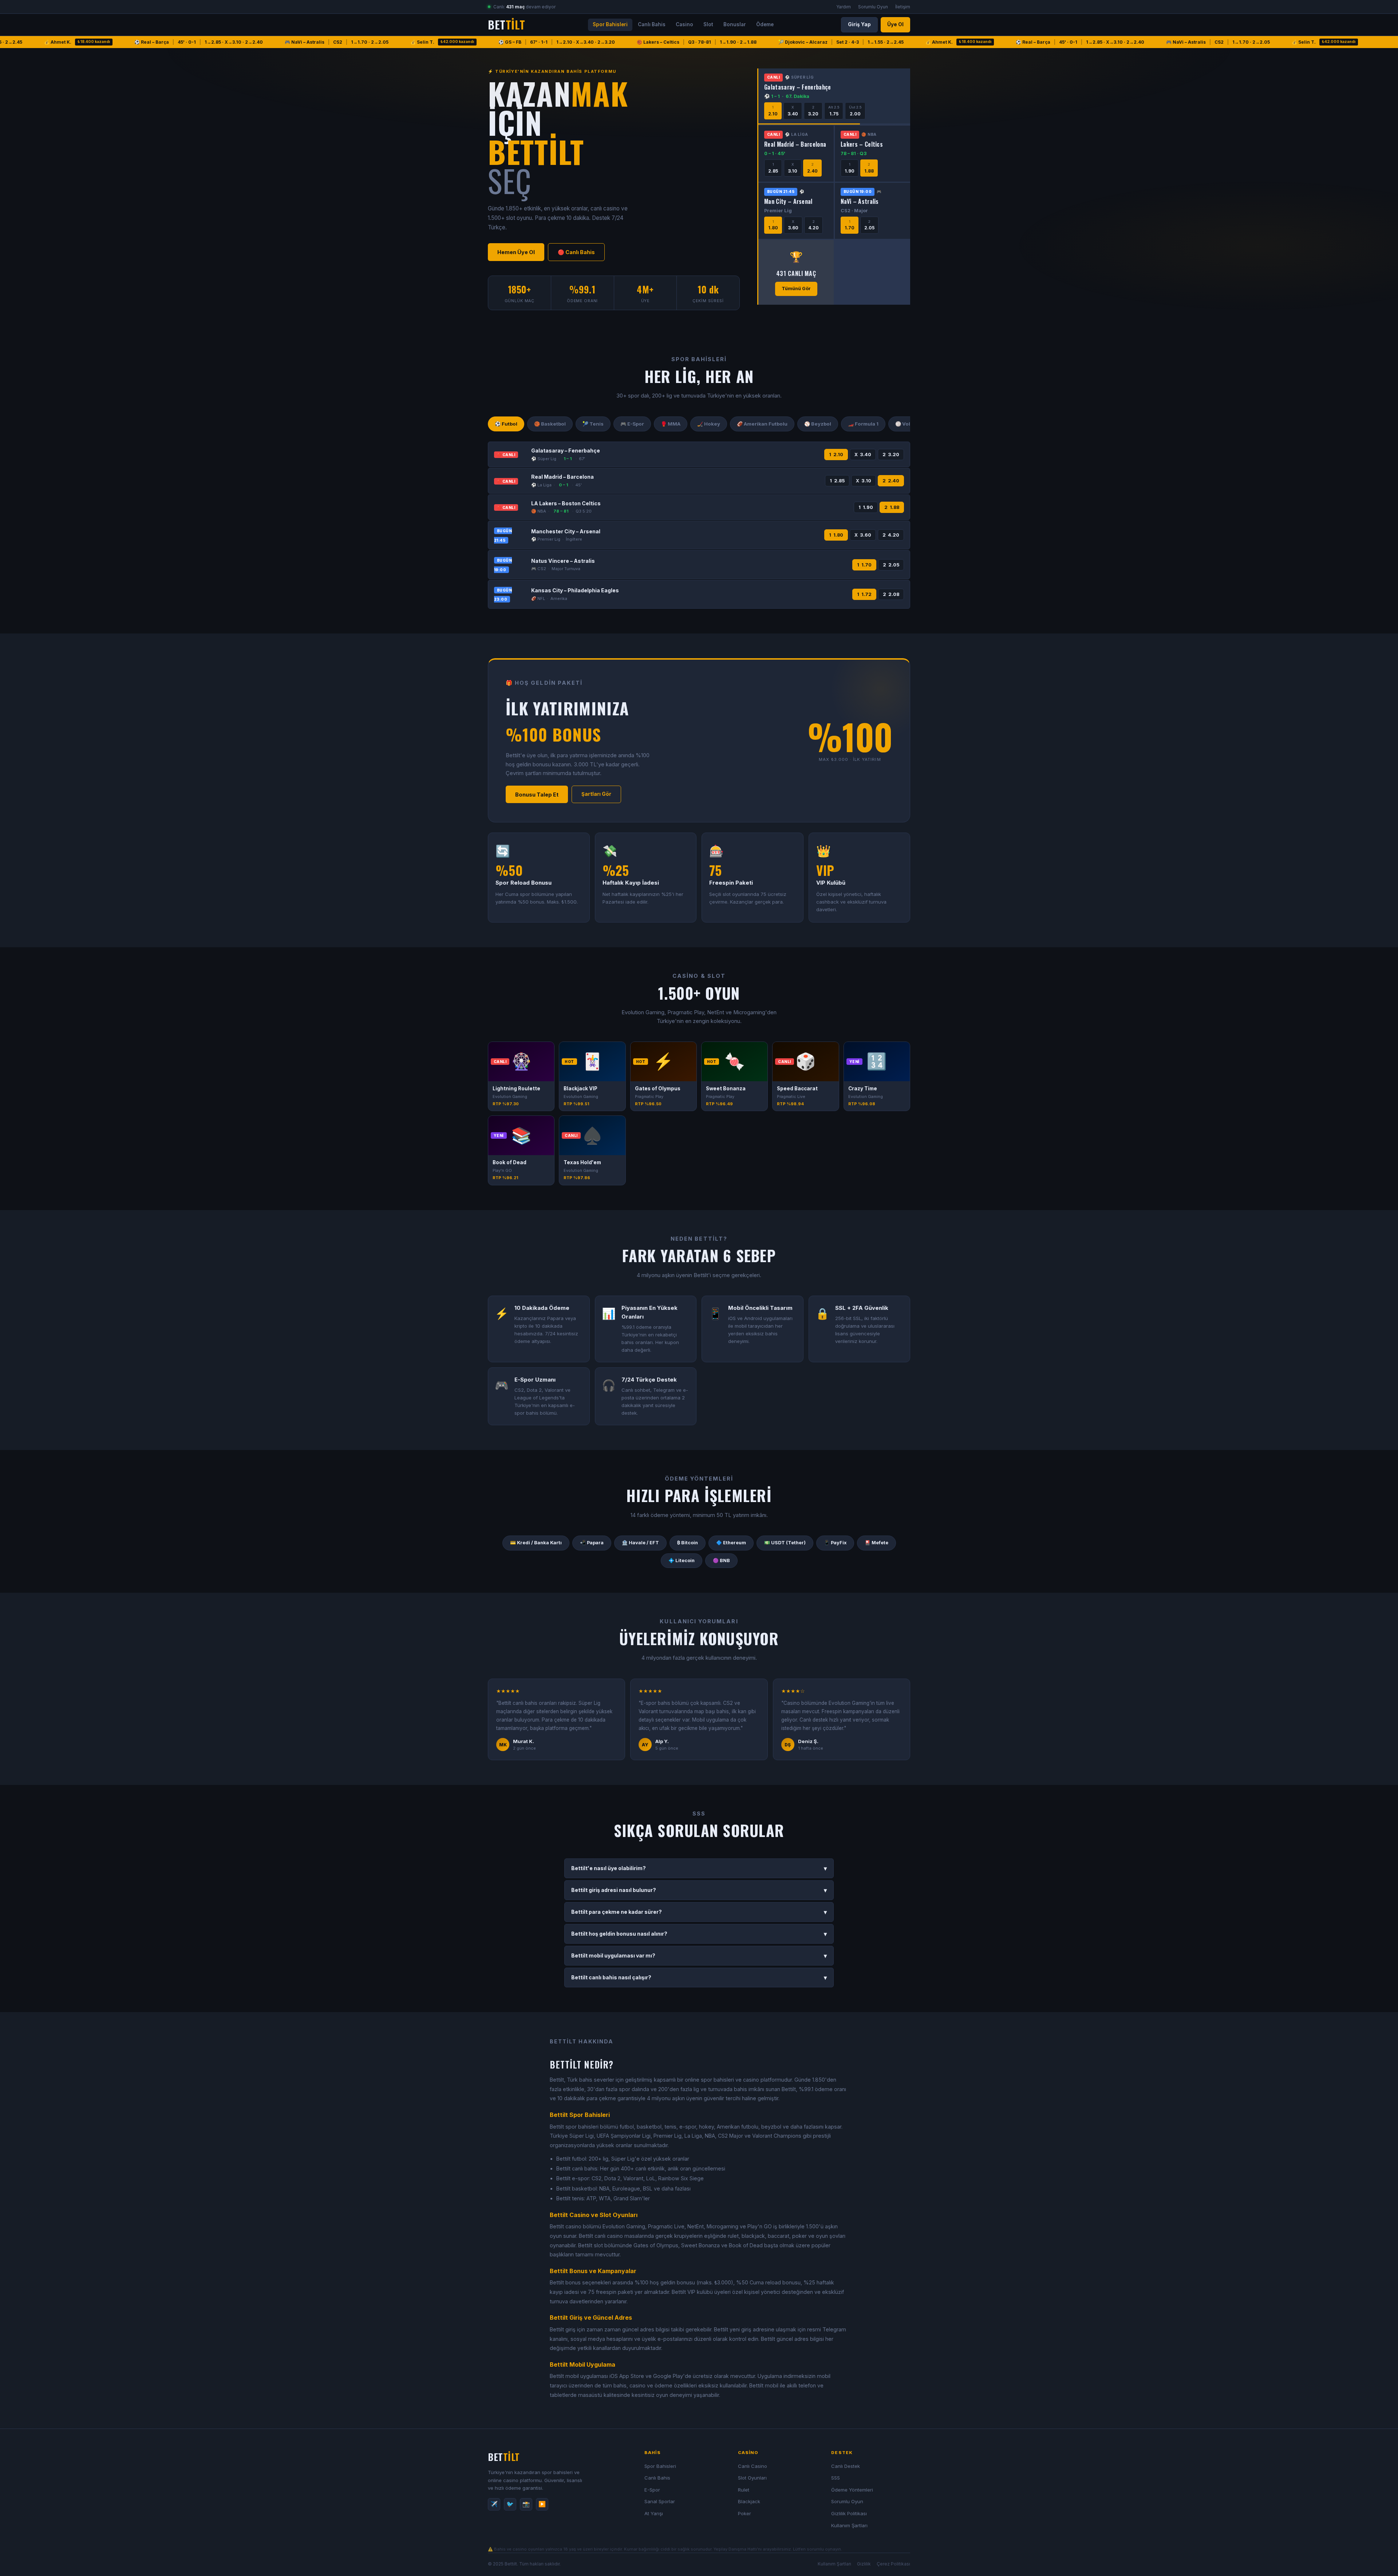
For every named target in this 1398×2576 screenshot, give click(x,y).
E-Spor (652, 2490)
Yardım (844, 7)
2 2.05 (891, 565)
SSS (836, 2478)
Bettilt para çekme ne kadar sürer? (699, 1912)
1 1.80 (836, 535)
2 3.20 (891, 455)
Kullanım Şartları (849, 2525)
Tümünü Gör (796, 289)
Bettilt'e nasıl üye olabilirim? (699, 1868)
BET (506, 25)
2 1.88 (892, 507)
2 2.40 (891, 481)
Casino (684, 24)
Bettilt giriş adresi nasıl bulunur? (699, 1890)
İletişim (903, 7)
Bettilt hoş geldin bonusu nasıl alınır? (699, 1934)
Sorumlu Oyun (873, 7)
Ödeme (765, 24)
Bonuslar (735, 24)
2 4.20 (891, 535)
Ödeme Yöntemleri (852, 2490)
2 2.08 (891, 594)
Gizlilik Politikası (849, 2513)
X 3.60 (863, 535)
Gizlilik (864, 2564)
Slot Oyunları (752, 2478)
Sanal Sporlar (660, 2501)
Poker (745, 2513)
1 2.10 (836, 455)
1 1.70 (864, 565)
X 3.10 (864, 481)
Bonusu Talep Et (537, 795)
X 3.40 (863, 455)
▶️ (542, 2504)
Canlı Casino (753, 2466)
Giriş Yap (859, 24)
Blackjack (749, 2501)
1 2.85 (837, 481)
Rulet (744, 2490)
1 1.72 (864, 594)
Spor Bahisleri (610, 24)
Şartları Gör (596, 794)
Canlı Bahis (652, 24)
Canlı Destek (846, 2466)
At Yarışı (654, 2513)
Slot (708, 24)
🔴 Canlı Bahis (576, 252)
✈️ (494, 2504)
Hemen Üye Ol (516, 252)
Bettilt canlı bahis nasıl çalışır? (699, 1978)
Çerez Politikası (893, 2564)
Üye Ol (895, 24)
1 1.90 (866, 507)
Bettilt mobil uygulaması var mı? (699, 1956)
